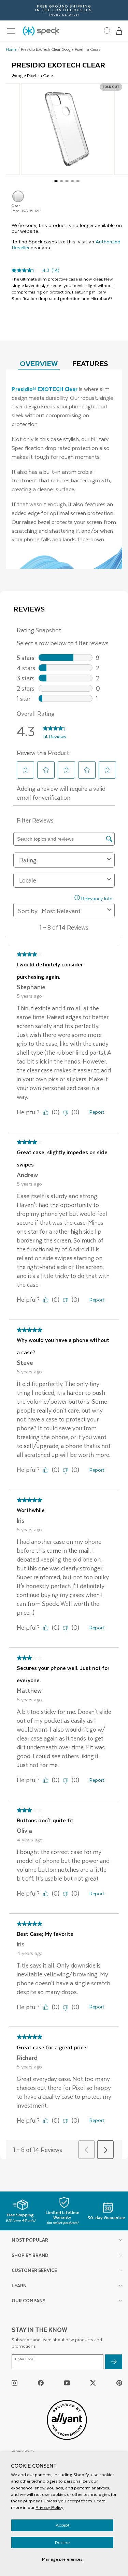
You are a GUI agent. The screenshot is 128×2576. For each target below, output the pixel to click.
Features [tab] (90, 363)
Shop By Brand (30, 2255)
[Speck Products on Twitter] (93, 2383)
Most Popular (30, 2240)
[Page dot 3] (67, 181)
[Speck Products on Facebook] (41, 2383)
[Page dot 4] (72, 181)
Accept (62, 2525)
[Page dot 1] (56, 181)
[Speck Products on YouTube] (67, 2383)
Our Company (29, 2300)
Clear (18, 196)
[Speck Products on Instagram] (15, 2383)
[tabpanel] (64, 469)
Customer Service (34, 2270)
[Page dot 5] (78, 181)
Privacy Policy (49, 2507)
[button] (119, 31)
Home (11, 49)
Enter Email (25, 2359)
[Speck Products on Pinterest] (119, 2383)
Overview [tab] (39, 363)
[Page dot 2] (61, 181)
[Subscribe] (114, 2362)
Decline (62, 2542)
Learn (19, 2285)
